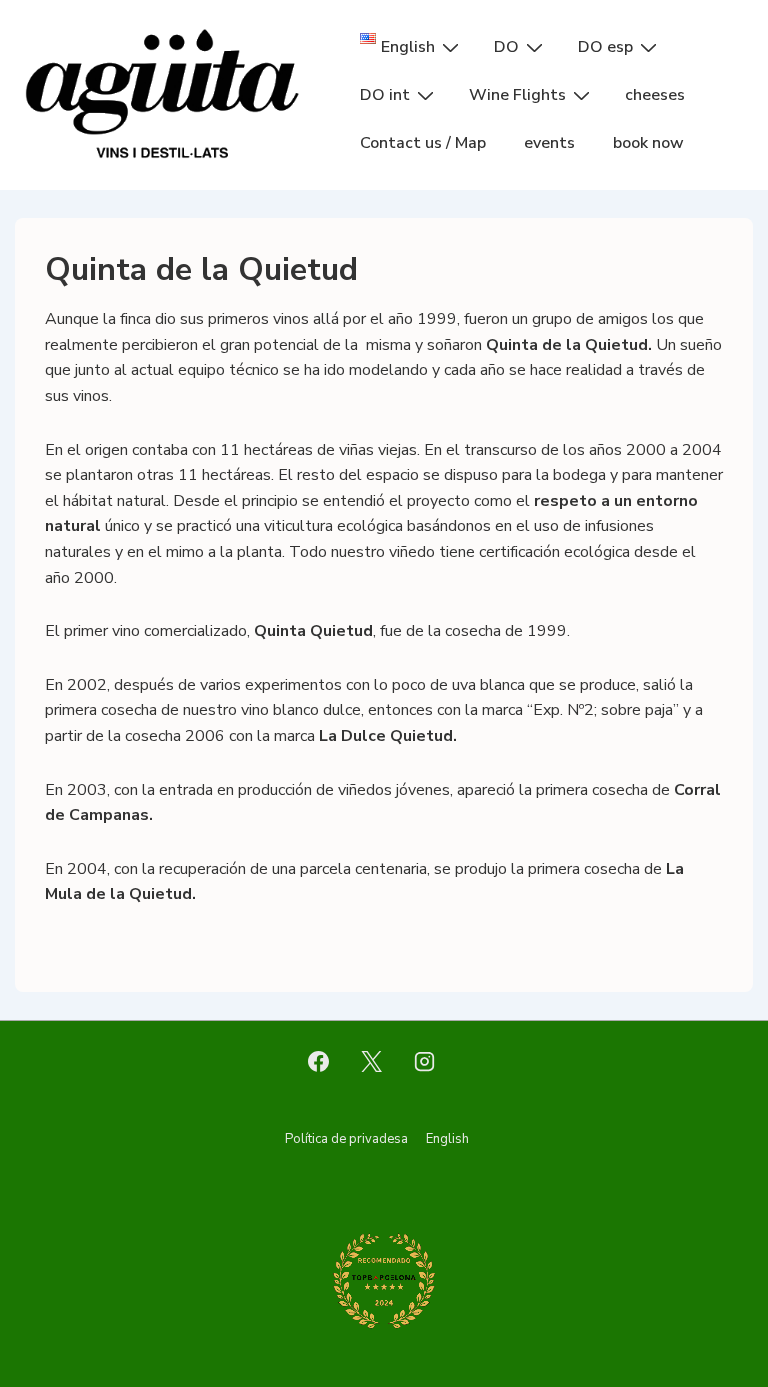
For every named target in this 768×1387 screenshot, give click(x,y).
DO (506, 47)
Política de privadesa (346, 1139)
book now (648, 143)
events (549, 143)
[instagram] (424, 1062)
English (447, 1139)
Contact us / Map (423, 143)
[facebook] (319, 1062)
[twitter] (372, 1062)
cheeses (655, 95)
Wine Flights (517, 95)
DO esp (605, 47)
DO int (385, 95)
